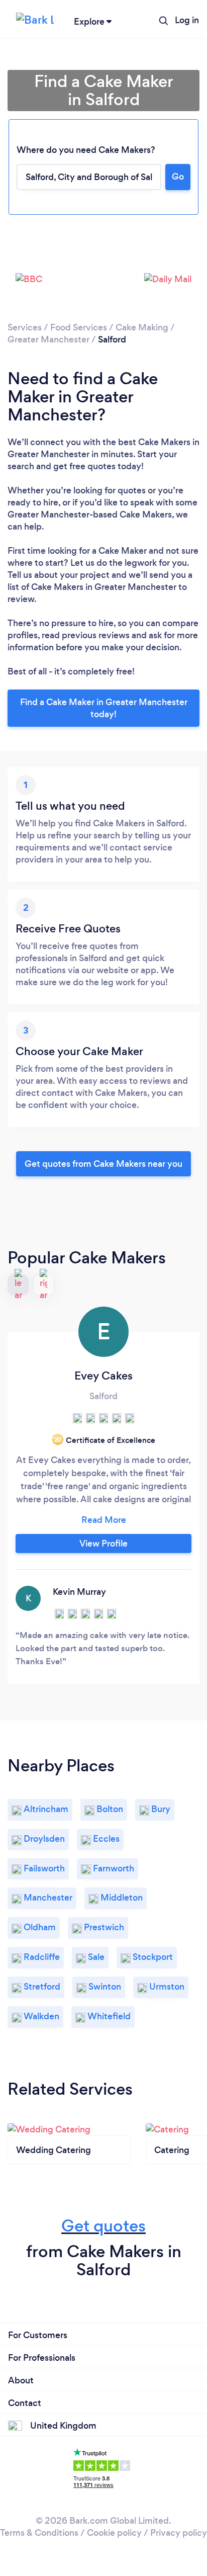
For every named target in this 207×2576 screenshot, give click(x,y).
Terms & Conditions (39, 2533)
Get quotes (103, 2226)
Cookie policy (114, 2533)
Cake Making (142, 327)
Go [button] (178, 177)
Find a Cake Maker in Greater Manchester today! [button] (104, 708)
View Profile (103, 1543)
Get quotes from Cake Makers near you (103, 1164)
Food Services (79, 327)
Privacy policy (179, 2533)
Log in (187, 20)
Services (25, 327)
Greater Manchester (48, 339)
